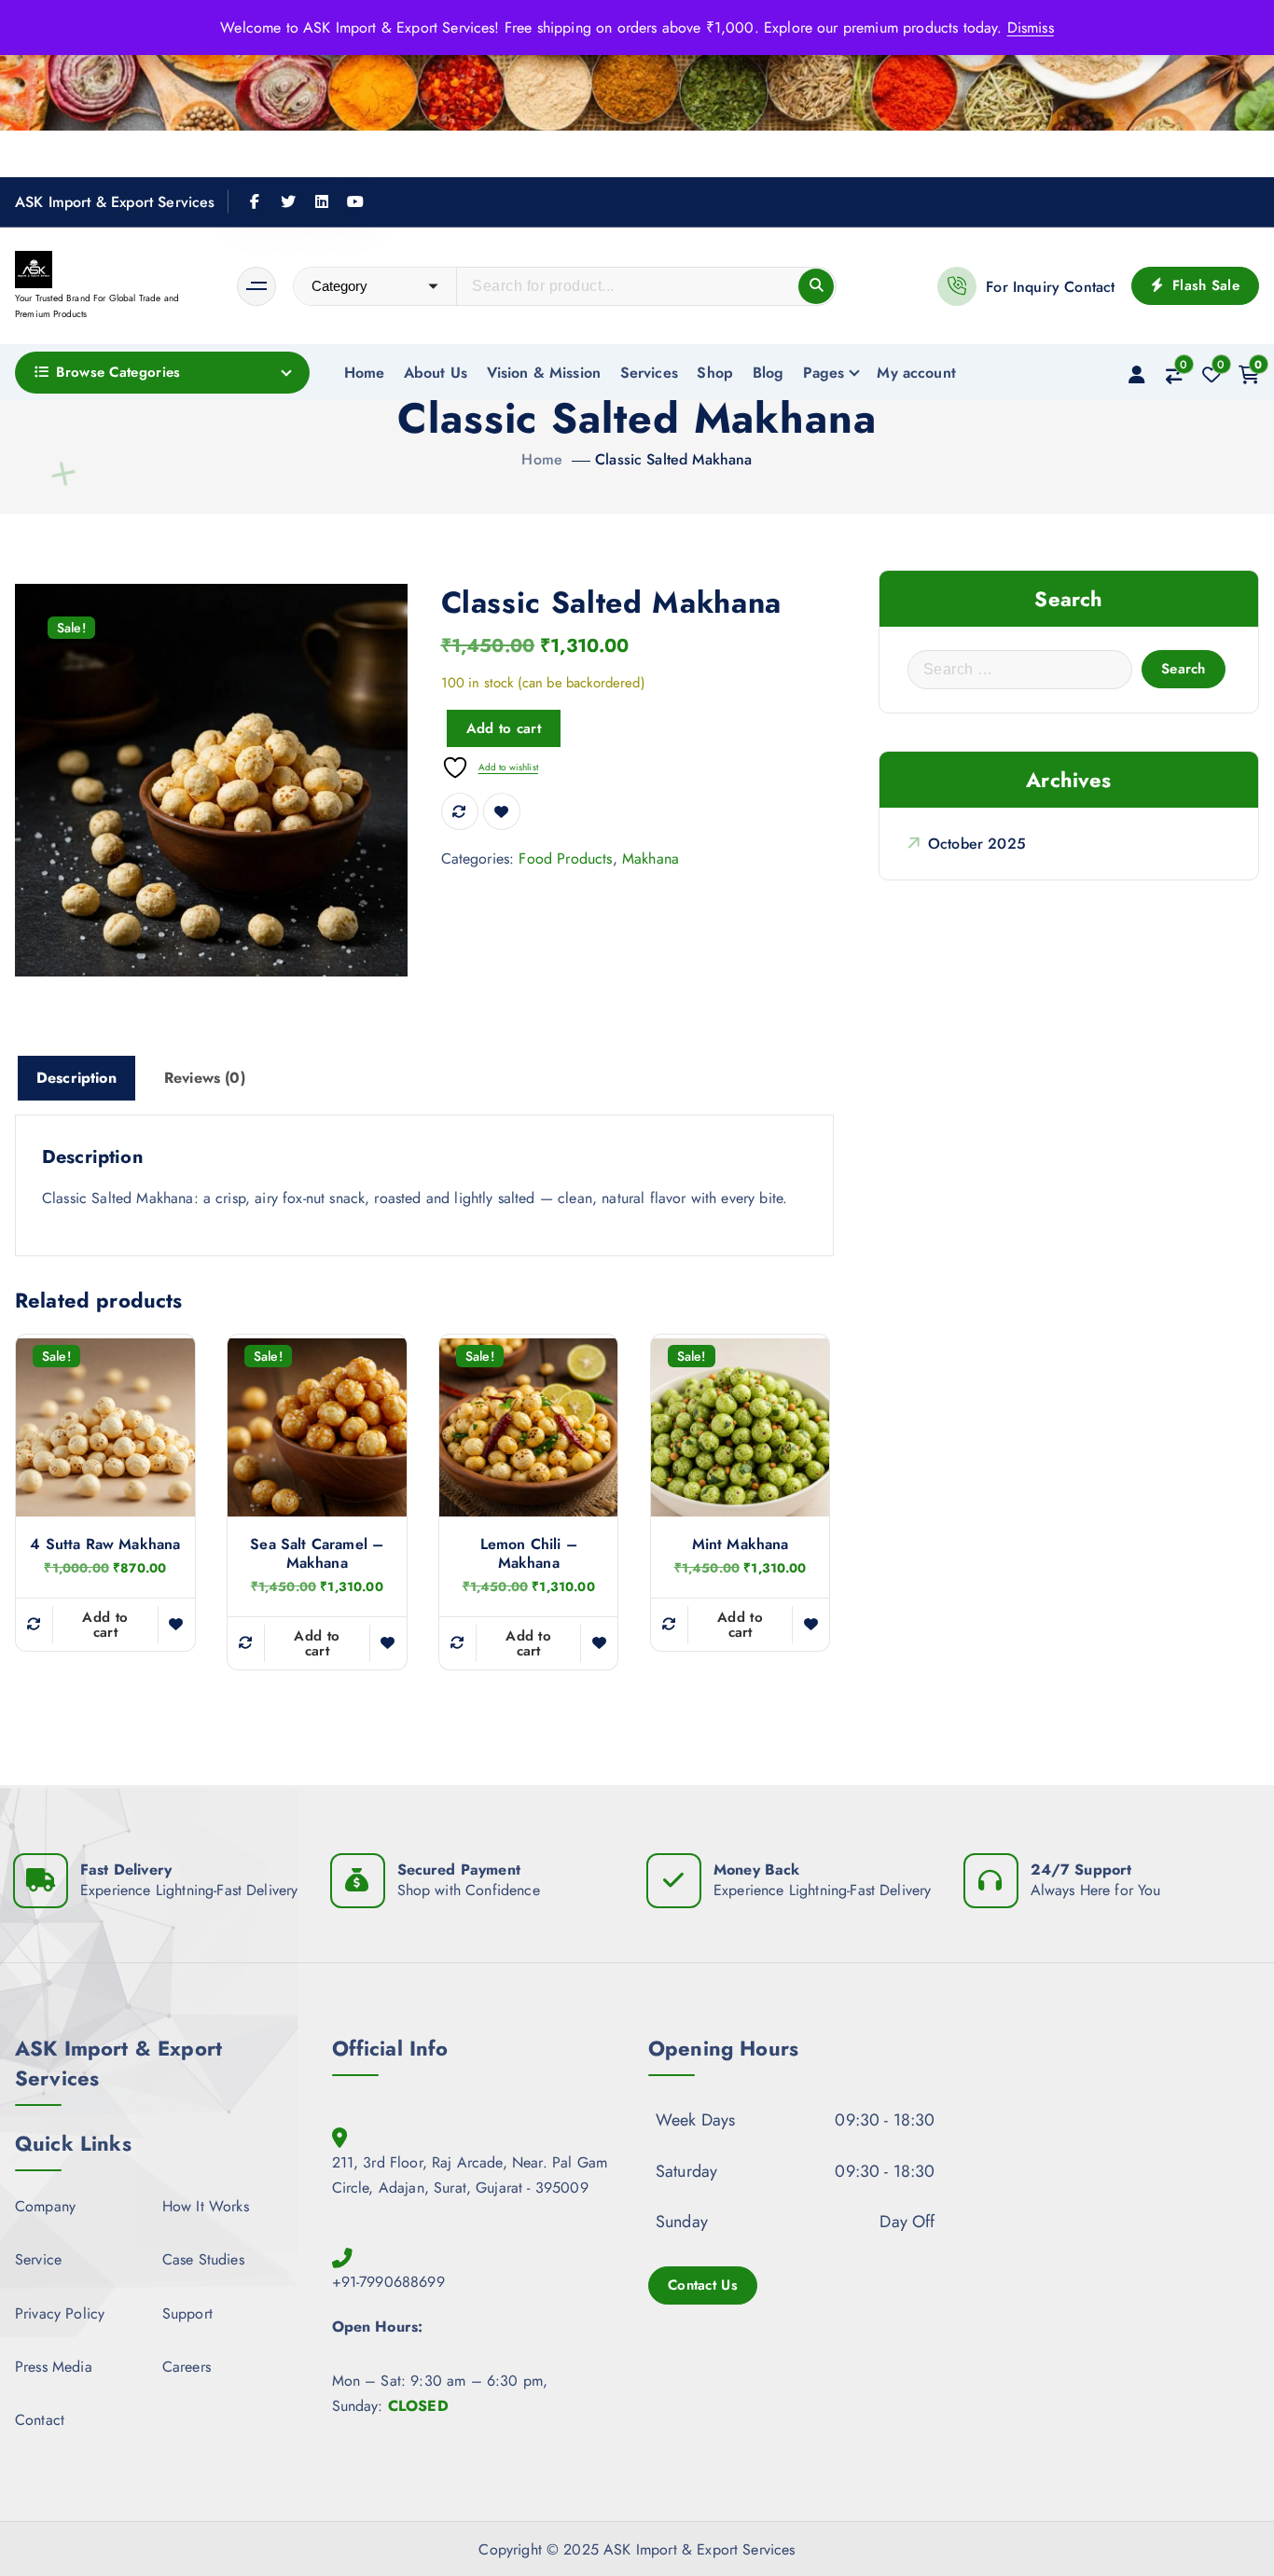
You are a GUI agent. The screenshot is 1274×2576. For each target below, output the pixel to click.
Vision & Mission (544, 373)
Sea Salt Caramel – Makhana (317, 1554)
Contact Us (703, 2285)
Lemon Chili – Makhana (529, 1554)
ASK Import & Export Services (115, 202)
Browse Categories (118, 372)
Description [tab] (76, 1078)
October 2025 (977, 844)
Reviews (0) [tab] (205, 1078)
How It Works (206, 2206)
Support (187, 2313)
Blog (769, 373)
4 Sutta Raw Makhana (105, 1544)
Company (45, 2206)
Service (38, 2260)
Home (365, 373)
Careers (187, 2367)
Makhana (651, 859)
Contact (40, 2420)
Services (649, 373)
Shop (715, 373)
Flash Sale (1204, 285)
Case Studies (203, 2260)
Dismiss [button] (1031, 28)
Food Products (565, 859)
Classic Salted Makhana (674, 459)
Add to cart (504, 728)
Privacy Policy (60, 2313)
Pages (824, 373)
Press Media (54, 2367)
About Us (436, 373)
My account (916, 373)
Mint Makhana (741, 1544)
